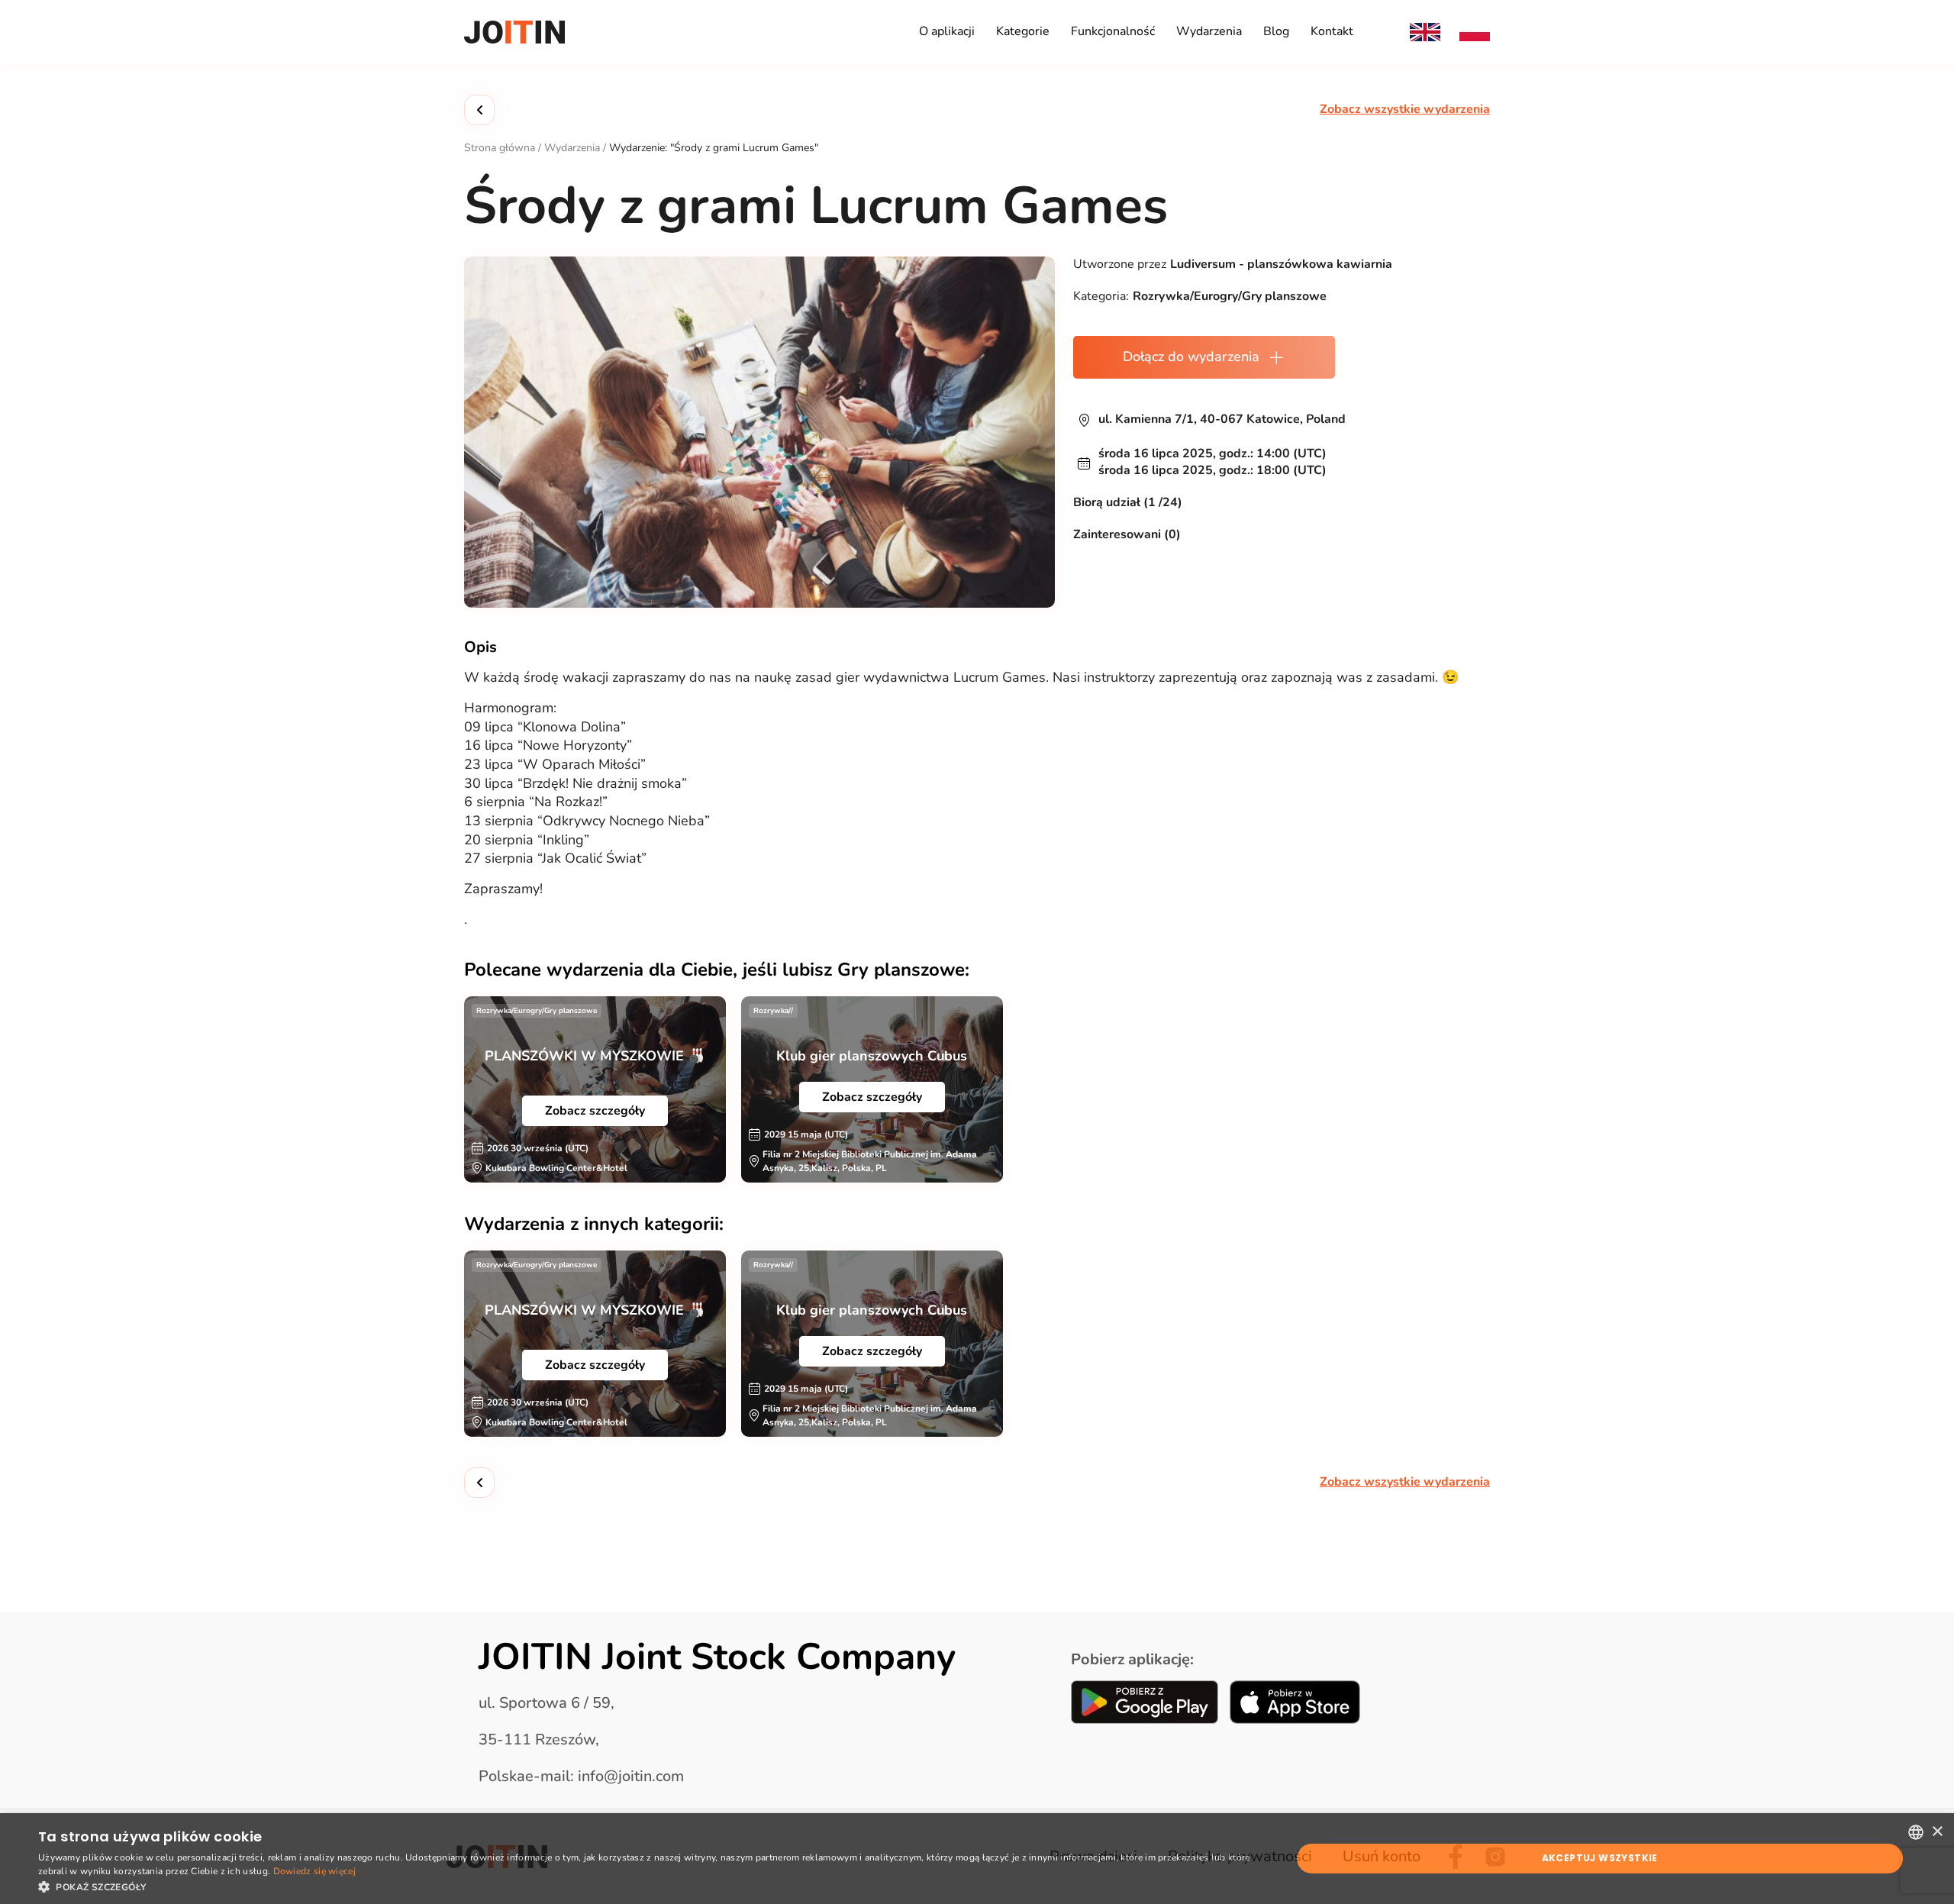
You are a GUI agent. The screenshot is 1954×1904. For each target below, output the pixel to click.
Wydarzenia (1209, 31)
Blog (1276, 31)
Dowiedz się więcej (314, 1871)
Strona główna (500, 148)
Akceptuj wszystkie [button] (1600, 1858)
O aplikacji (947, 31)
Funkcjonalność (1113, 31)
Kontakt (1332, 31)
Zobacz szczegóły (595, 1111)
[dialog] (977, 1859)
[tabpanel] (595, 1089)
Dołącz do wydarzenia (1191, 357)
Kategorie (1023, 31)
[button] (646, 1886)
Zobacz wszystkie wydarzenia (1405, 110)
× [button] (1937, 1832)
